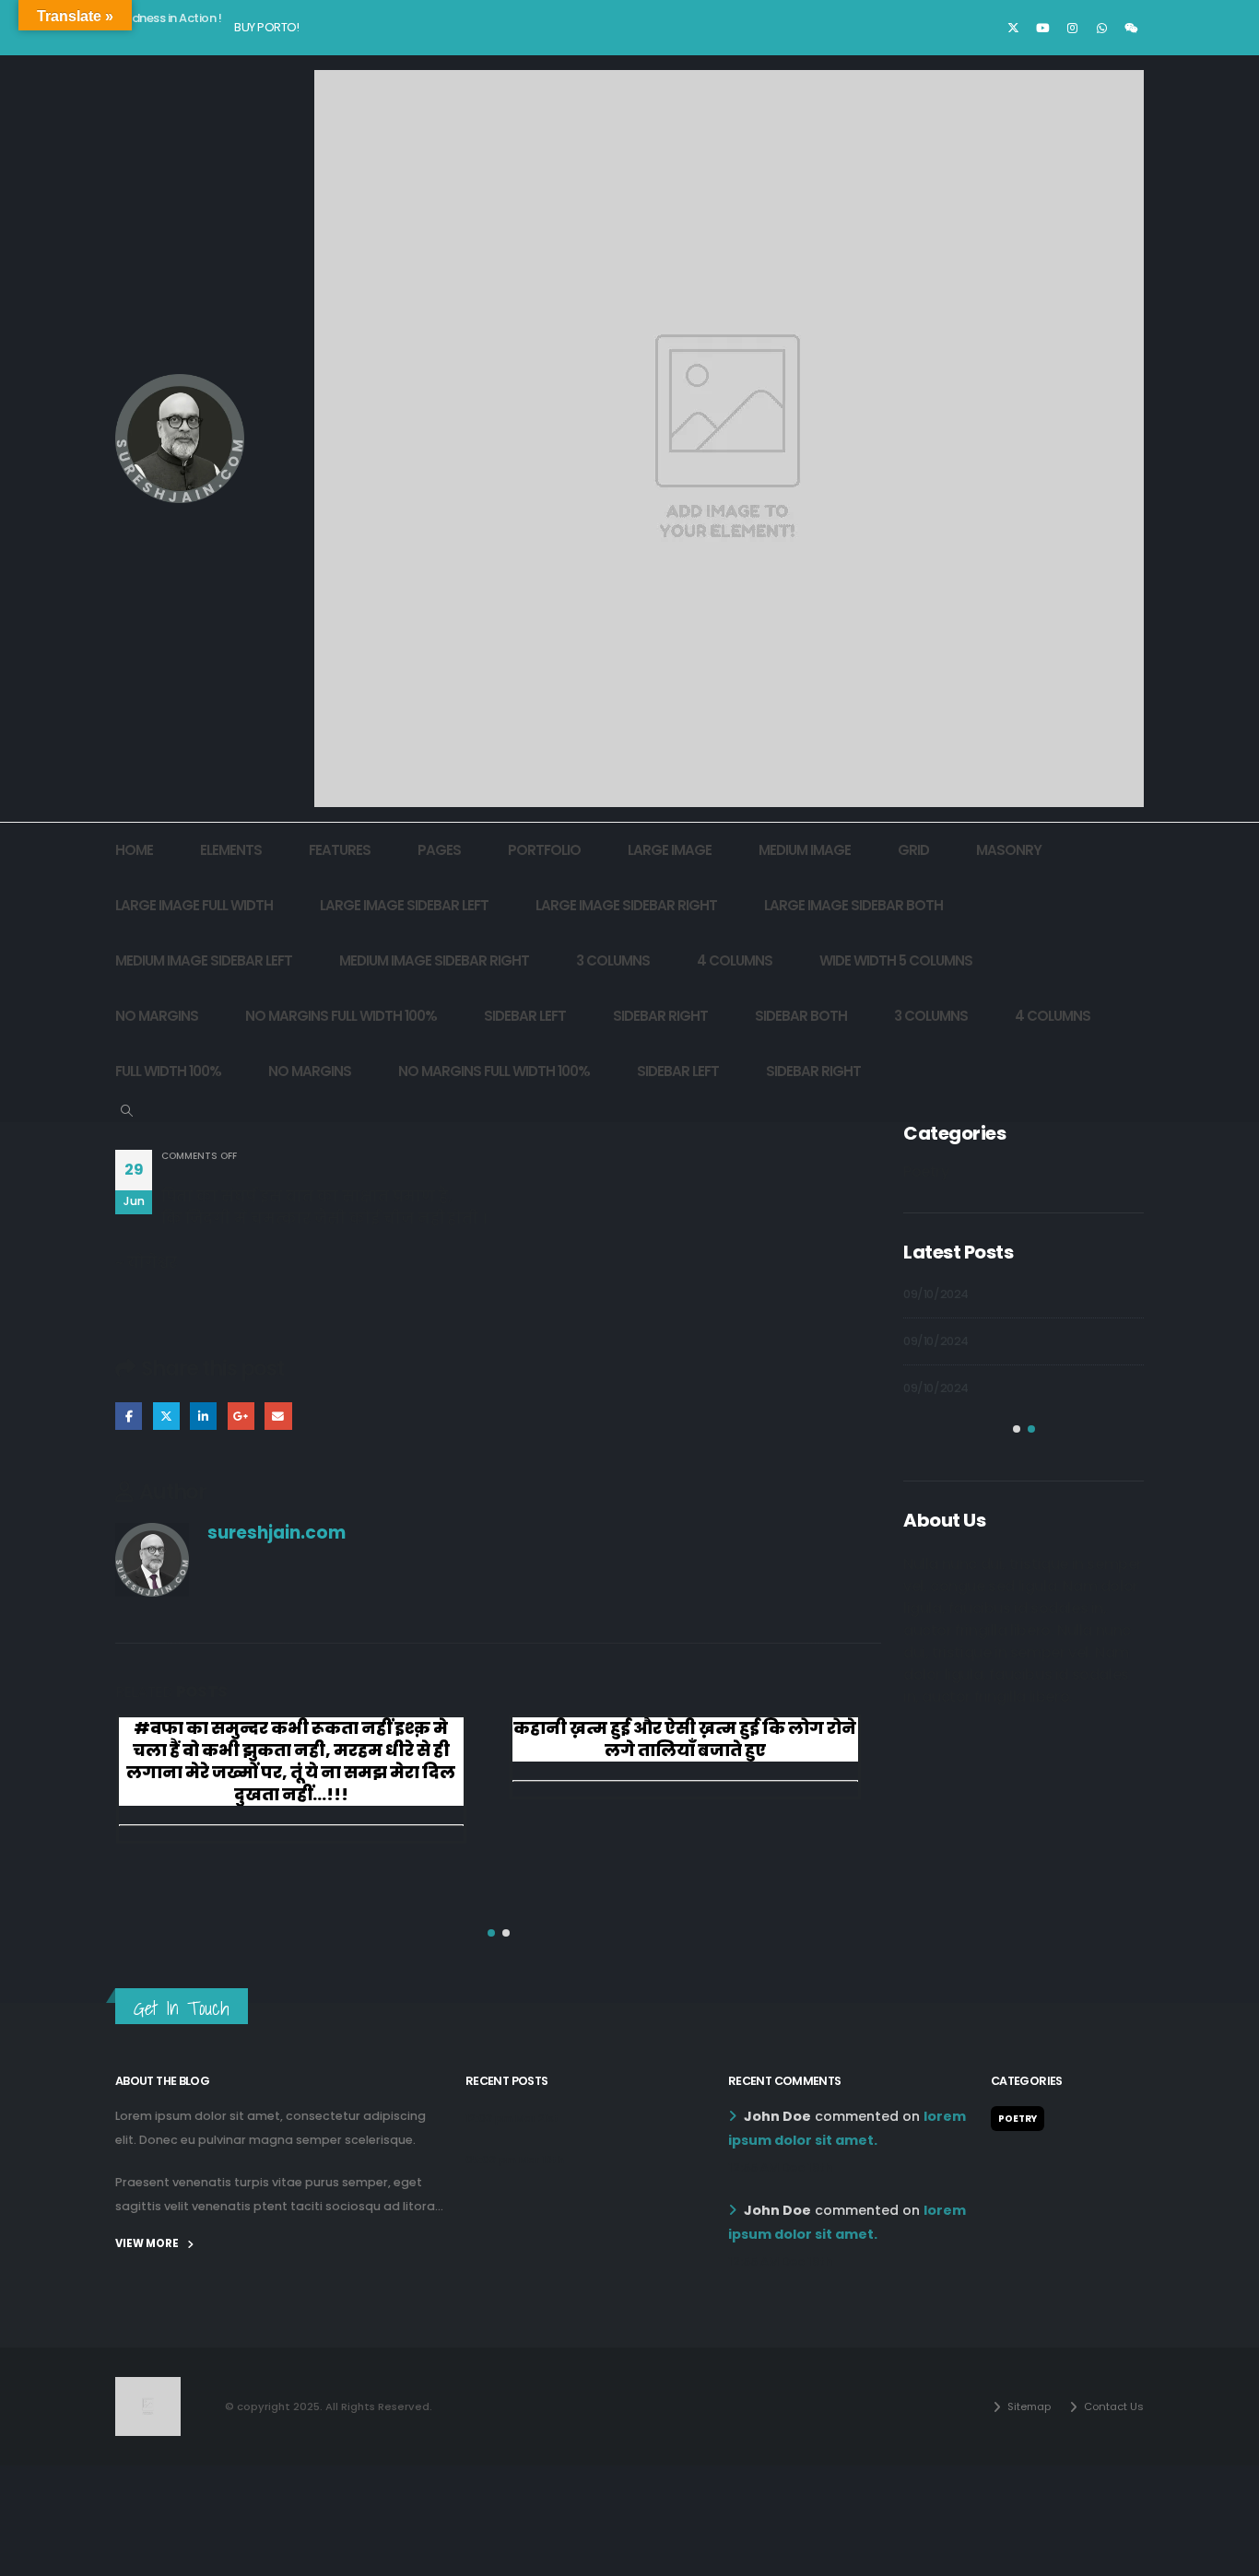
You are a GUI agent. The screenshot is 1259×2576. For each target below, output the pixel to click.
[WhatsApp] (1101, 28)
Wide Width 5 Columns (896, 960)
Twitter (166, 1416)
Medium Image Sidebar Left (204, 960)
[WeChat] (1131, 28)
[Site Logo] (180, 439)
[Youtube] (1042, 28)
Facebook (129, 1416)
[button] (127, 1111)
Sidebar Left (525, 1016)
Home (134, 850)
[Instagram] (1072, 28)
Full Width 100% (168, 1071)
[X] (1013, 28)
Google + (241, 1416)
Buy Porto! (266, 27)
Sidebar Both (801, 1016)
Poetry (926, 1171)
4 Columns (735, 960)
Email (278, 1416)
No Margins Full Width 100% (341, 1016)
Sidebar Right (660, 1016)
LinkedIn (203, 1416)
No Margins (157, 1016)
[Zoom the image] (148, 2388)
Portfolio (544, 850)
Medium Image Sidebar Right (434, 960)
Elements (231, 850)
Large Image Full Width (194, 905)
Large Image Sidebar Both (853, 905)
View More (148, 2243)
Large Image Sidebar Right (626, 905)
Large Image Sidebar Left (404, 905)
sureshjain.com (277, 1533)
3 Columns (613, 960)
